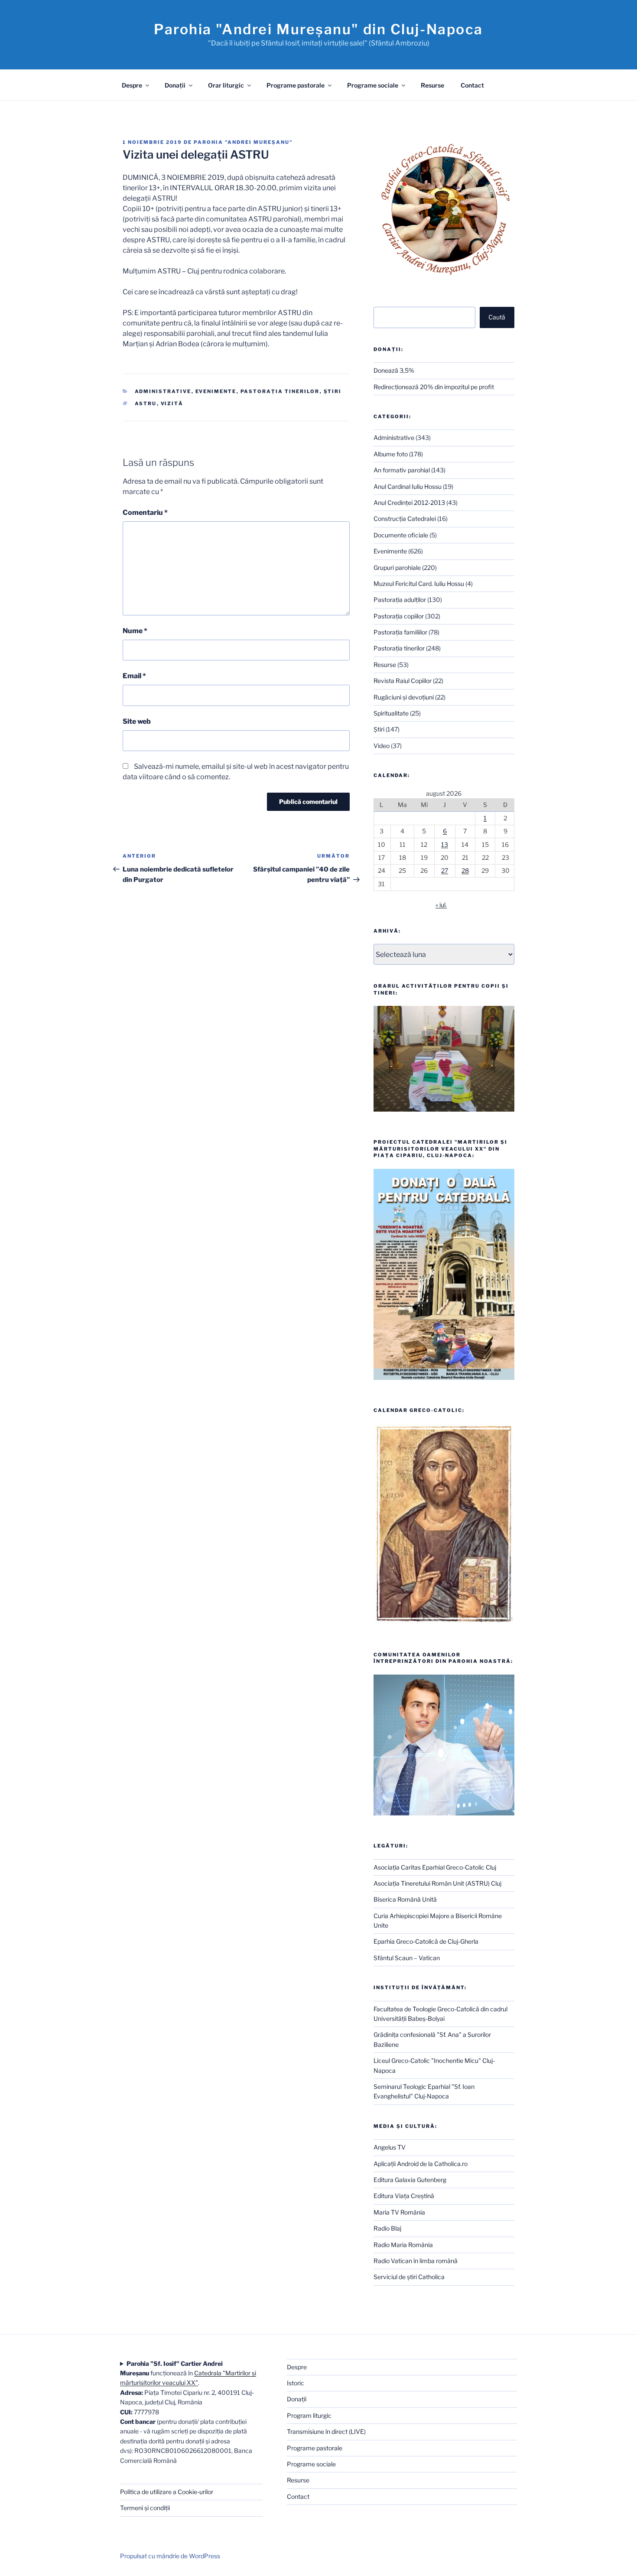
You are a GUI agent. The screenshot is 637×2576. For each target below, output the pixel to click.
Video (382, 746)
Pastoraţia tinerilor (280, 391)
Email (134, 676)
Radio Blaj (387, 2228)
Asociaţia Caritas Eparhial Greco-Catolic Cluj (435, 1867)
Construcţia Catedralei (405, 519)
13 (445, 844)
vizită (172, 403)
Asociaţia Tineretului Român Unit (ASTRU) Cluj (437, 1883)
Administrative (163, 391)
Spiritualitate (391, 713)
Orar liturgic (226, 85)
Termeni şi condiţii (145, 2508)
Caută (497, 317)
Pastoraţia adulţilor (400, 600)
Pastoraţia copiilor (399, 616)
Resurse (432, 85)
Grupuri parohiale (397, 568)
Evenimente (216, 391)
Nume (135, 631)
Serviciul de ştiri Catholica (409, 2277)
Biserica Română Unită (405, 1899)
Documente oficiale (401, 535)
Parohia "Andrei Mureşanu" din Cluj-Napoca (318, 29)
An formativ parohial (402, 470)
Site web (137, 721)
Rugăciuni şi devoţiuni (404, 697)
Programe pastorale (296, 85)
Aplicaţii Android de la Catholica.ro (421, 2164)
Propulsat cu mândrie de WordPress (170, 2556)
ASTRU (146, 403)
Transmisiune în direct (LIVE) (326, 2431)
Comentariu (145, 512)
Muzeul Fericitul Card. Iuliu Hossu (419, 584)
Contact (472, 85)
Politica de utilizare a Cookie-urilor (167, 2492)
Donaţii (175, 85)
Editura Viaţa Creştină (404, 2196)
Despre (132, 85)
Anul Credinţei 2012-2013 (409, 503)
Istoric (296, 2383)
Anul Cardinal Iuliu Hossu (408, 486)
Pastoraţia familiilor (400, 632)
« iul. (441, 905)
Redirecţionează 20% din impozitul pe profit (434, 387)
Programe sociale (373, 85)
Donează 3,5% (394, 370)
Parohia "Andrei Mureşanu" (243, 142)
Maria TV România (399, 2212)
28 (465, 870)
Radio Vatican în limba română (416, 2261)
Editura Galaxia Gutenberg (410, 2180)
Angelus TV (390, 2147)
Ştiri (333, 391)
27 (445, 870)
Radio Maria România (403, 2245)
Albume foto (391, 454)
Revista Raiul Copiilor (403, 681)
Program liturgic (309, 2415)
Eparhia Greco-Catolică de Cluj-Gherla (426, 1941)
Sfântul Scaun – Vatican (407, 1958)
